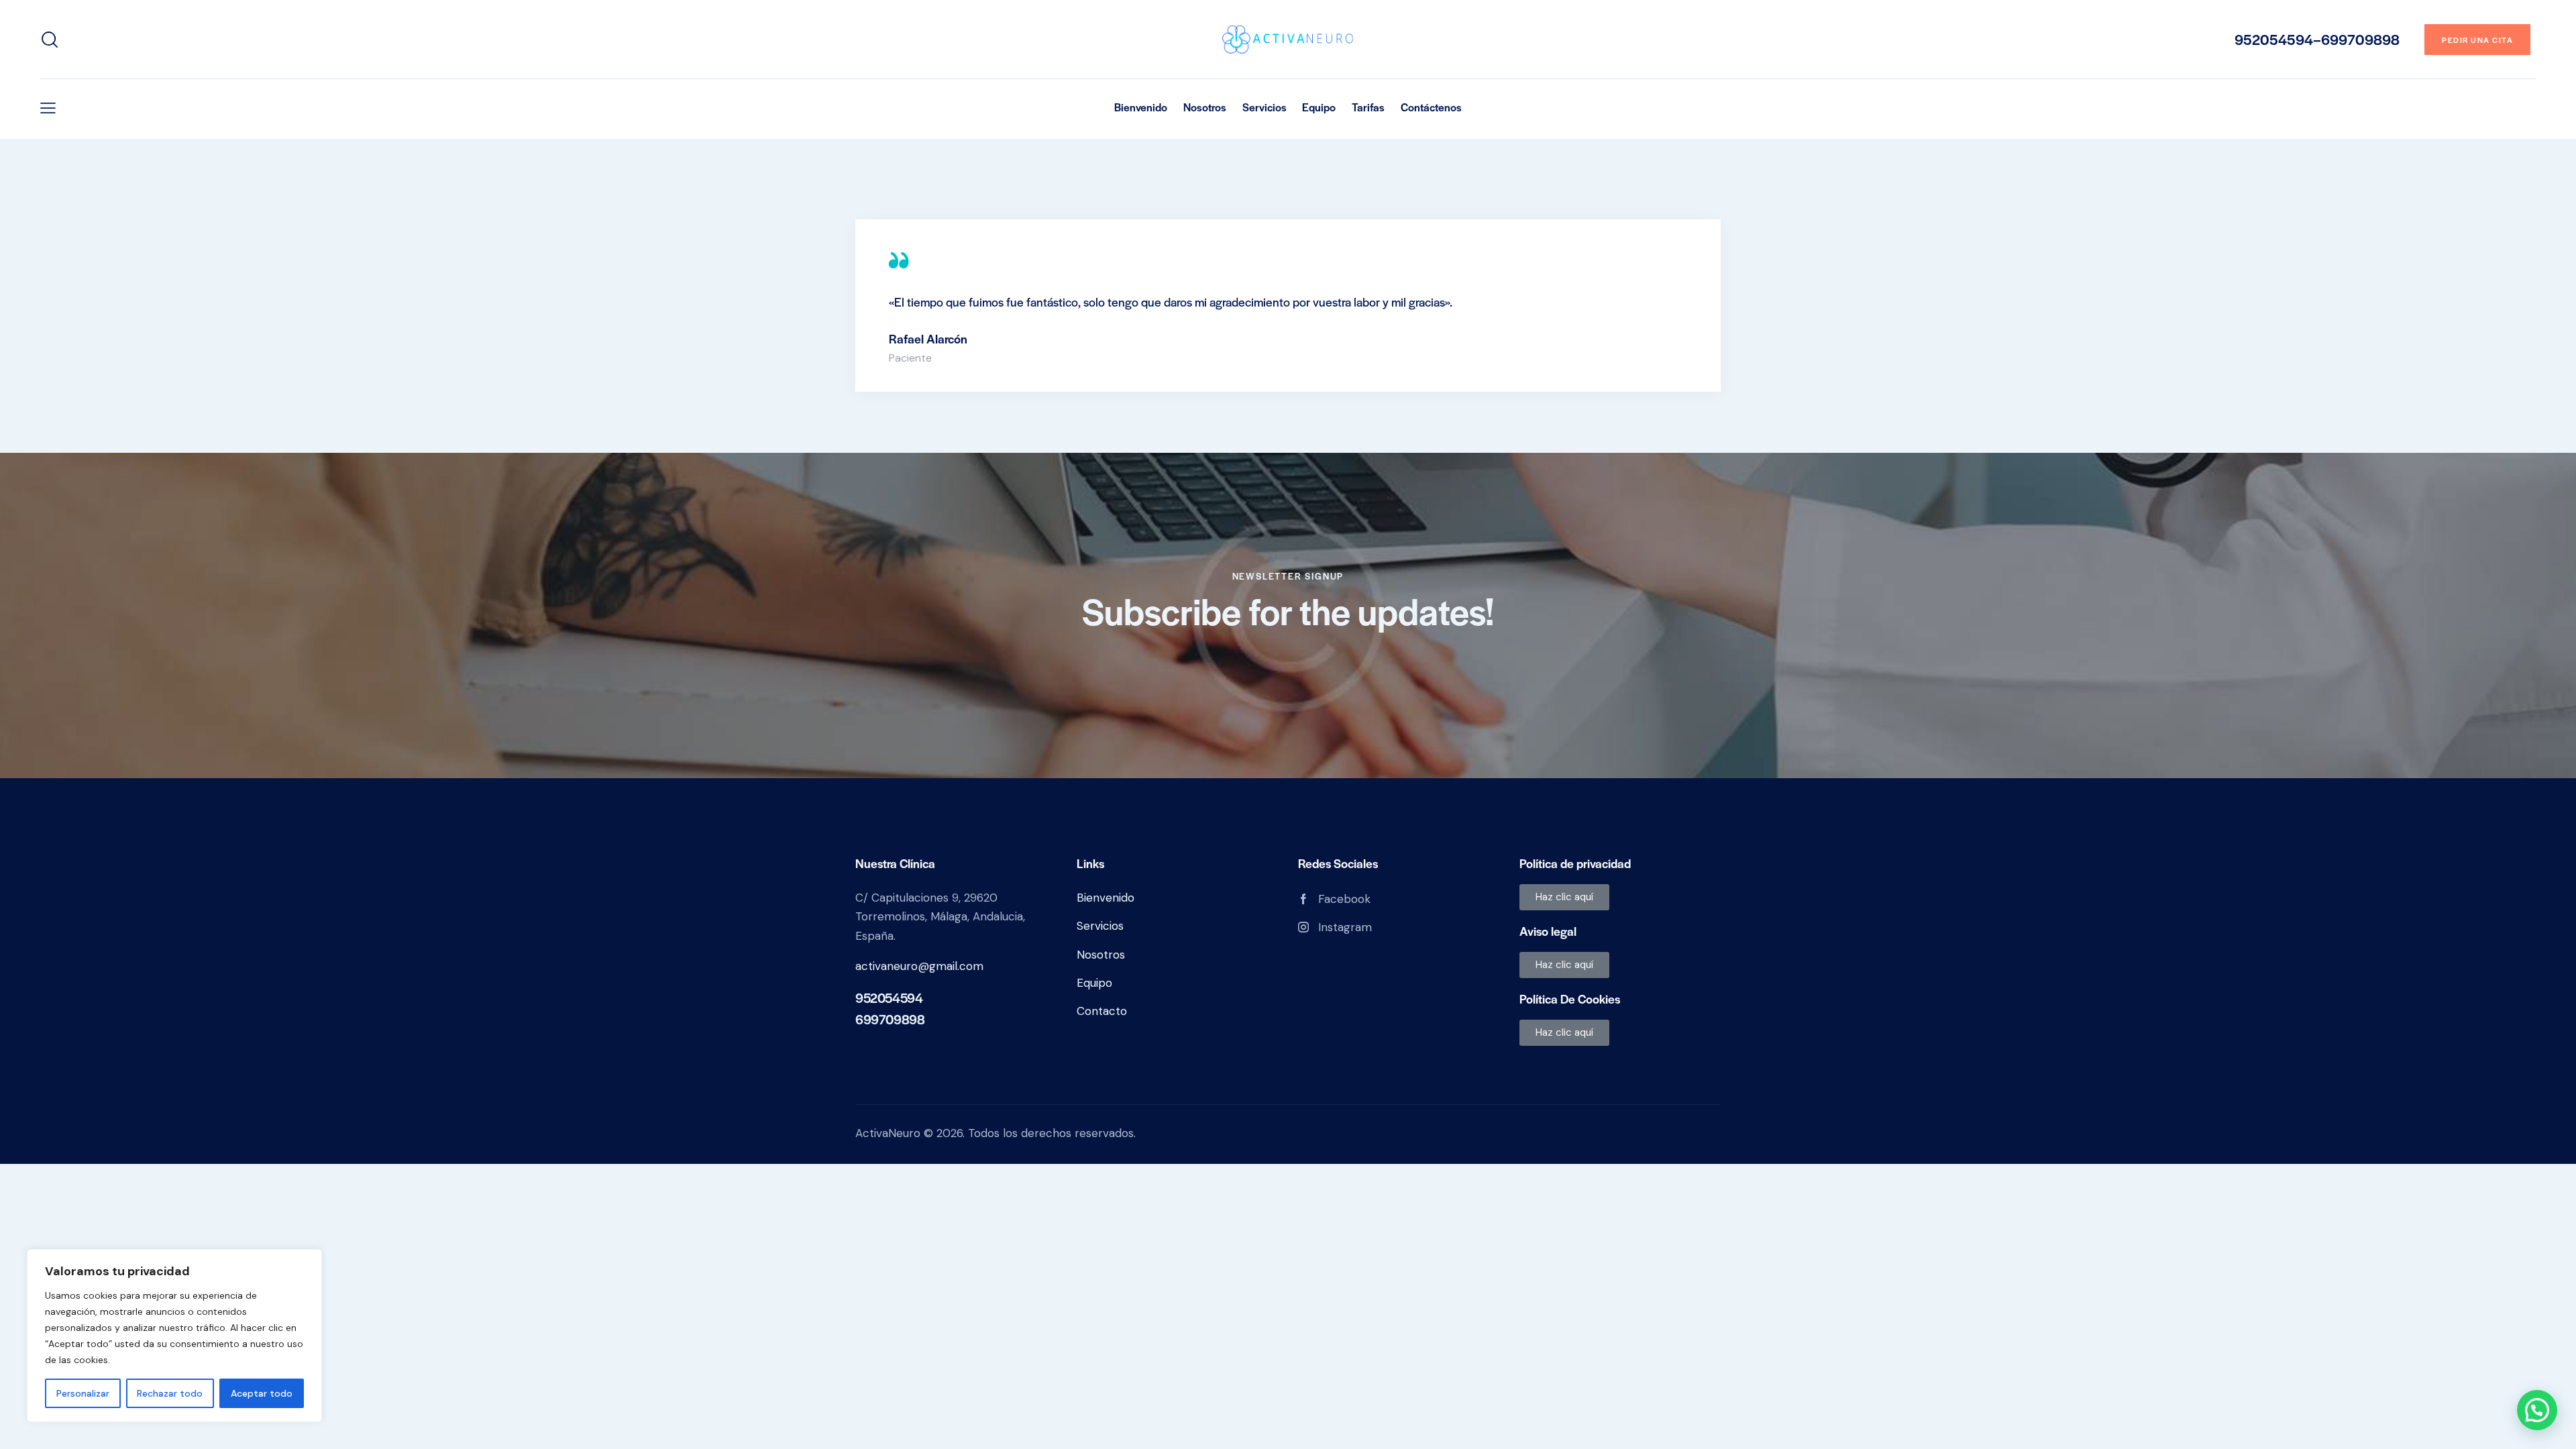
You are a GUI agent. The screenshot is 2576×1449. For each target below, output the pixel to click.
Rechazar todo (170, 1393)
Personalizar (83, 1393)
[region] (174, 1336)
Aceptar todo (262, 1393)
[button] (48, 108)
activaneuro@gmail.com (919, 966)
